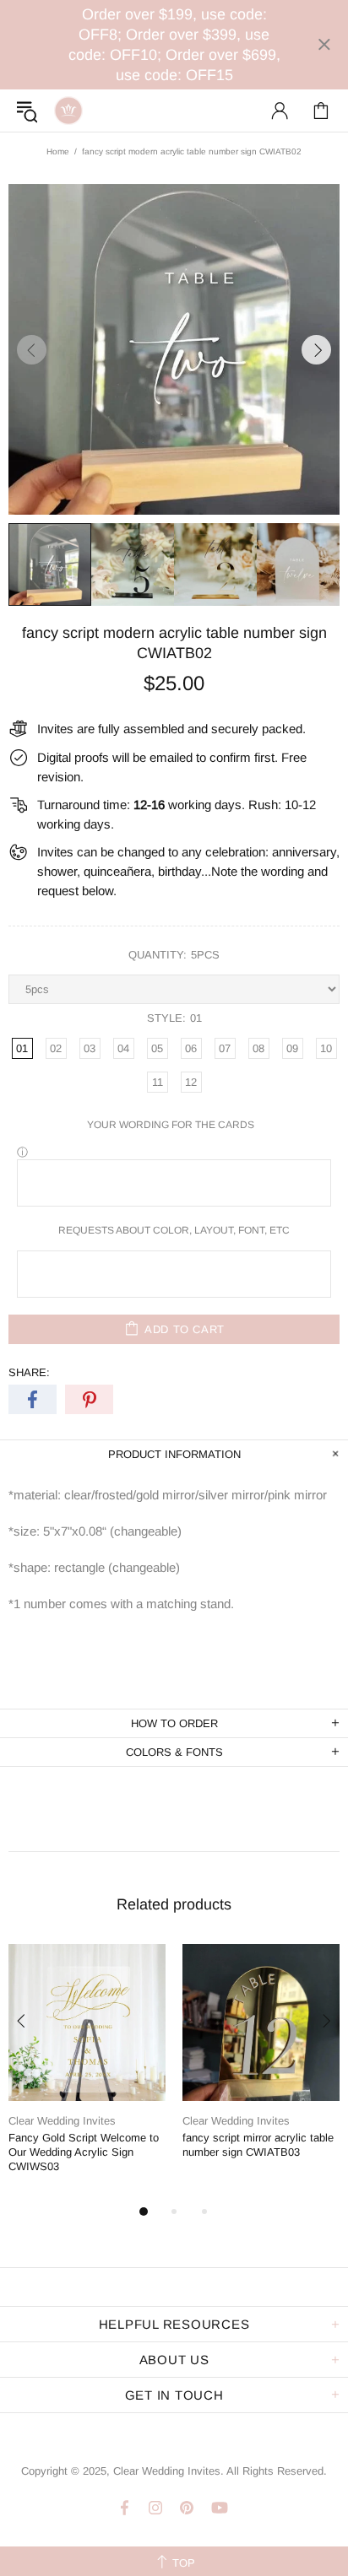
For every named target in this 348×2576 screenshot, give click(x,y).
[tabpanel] (87, 2073)
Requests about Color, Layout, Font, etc (174, 1230)
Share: (29, 1372)
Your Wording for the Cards (171, 1125)
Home (58, 151)
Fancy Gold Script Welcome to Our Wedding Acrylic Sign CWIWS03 (84, 2152)
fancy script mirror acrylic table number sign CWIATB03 (258, 2145)
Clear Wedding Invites (68, 111)
